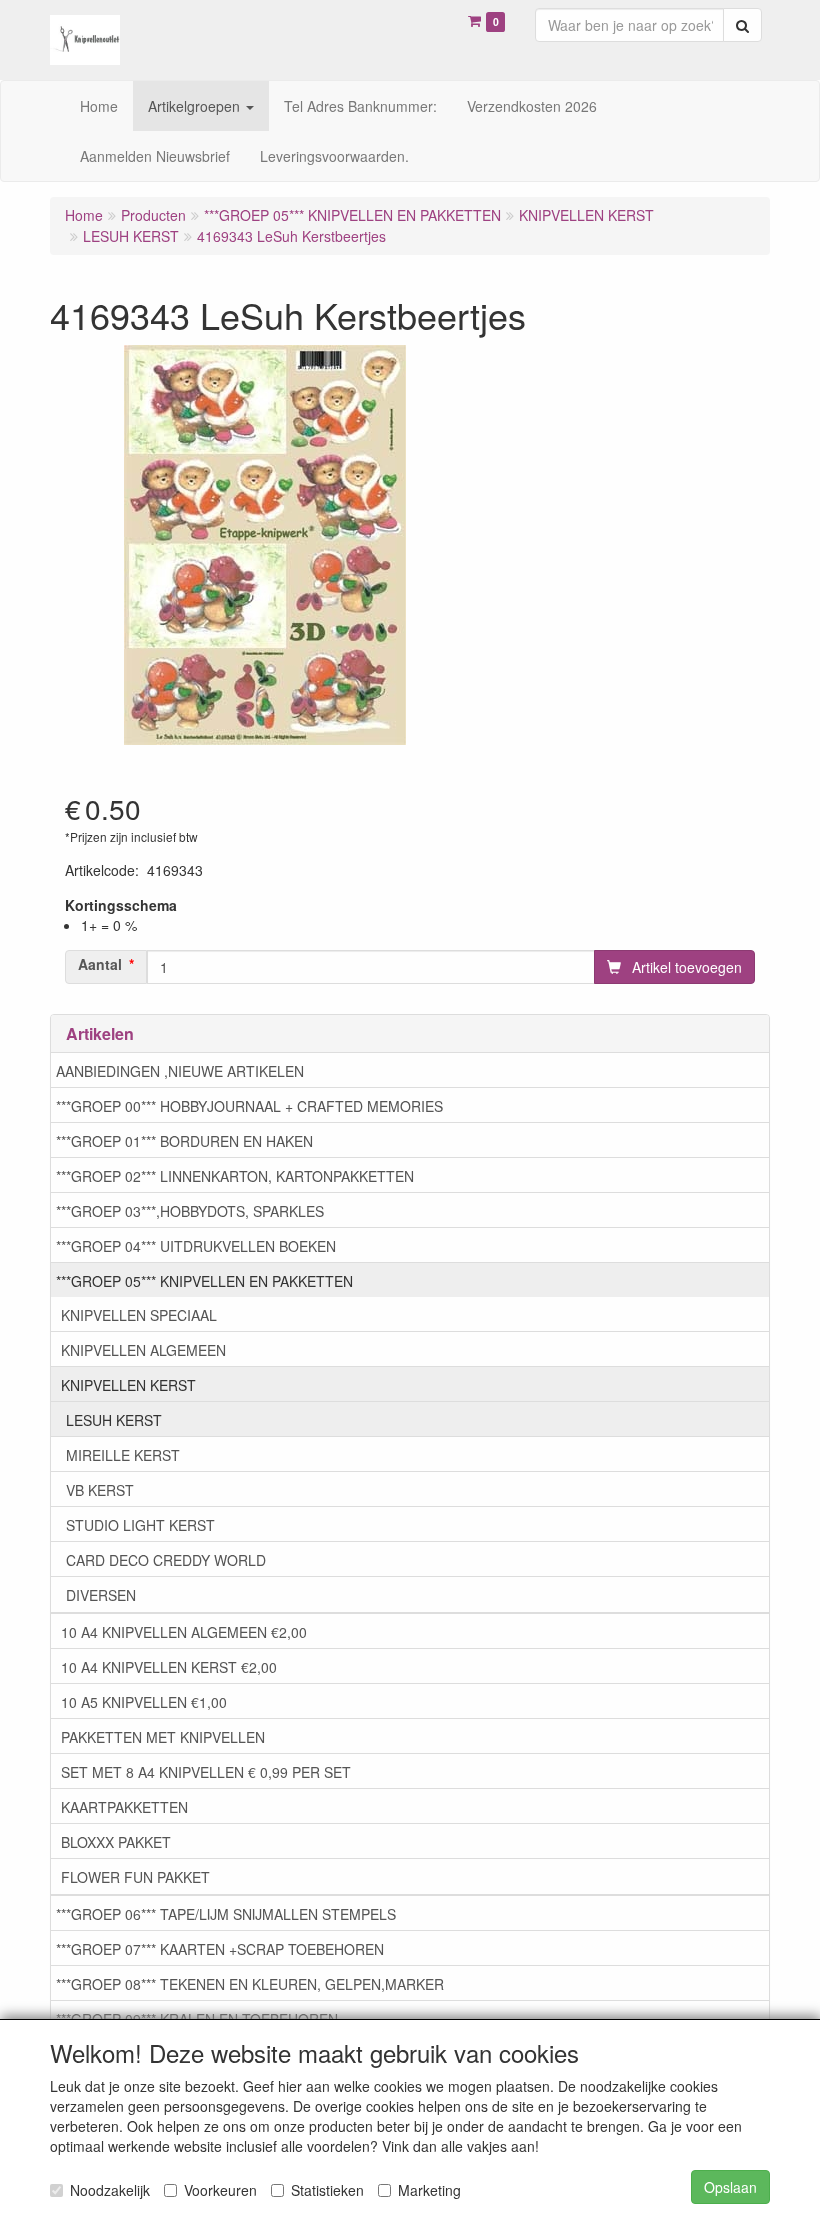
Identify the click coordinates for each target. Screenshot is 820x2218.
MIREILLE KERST (123, 1455)
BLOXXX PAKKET (116, 1842)
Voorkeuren (220, 2190)
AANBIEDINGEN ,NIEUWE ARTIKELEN (180, 1071)
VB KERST (100, 1490)
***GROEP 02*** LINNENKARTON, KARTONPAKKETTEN (235, 1176)
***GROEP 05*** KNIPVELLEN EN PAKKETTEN (204, 1281)
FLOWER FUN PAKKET (135, 1877)
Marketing (429, 2190)
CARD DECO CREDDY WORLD (166, 1560)
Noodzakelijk (110, 2190)
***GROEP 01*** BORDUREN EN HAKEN (184, 1141)
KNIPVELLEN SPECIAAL (139, 1315)
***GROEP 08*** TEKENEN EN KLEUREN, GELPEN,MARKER (250, 1984)
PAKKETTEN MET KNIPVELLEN (163, 1737)
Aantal (100, 964)
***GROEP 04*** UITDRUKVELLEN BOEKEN (196, 1246)
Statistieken (327, 2190)
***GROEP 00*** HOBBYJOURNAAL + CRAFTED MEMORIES (249, 1106)
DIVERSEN (101, 1595)
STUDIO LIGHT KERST (140, 1525)
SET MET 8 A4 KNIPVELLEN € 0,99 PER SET (206, 1772)
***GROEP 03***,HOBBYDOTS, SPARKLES (190, 1211)
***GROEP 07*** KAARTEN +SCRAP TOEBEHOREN (220, 1949)
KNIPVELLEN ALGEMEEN (143, 1350)
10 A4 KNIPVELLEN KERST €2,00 (169, 1667)
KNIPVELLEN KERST (128, 1385)
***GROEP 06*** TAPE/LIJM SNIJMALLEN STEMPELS (226, 1914)
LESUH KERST (114, 1420)
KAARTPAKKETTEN (124, 1807)
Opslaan (730, 2187)
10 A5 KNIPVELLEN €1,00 (144, 1702)
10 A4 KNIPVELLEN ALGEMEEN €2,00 (184, 1632)
